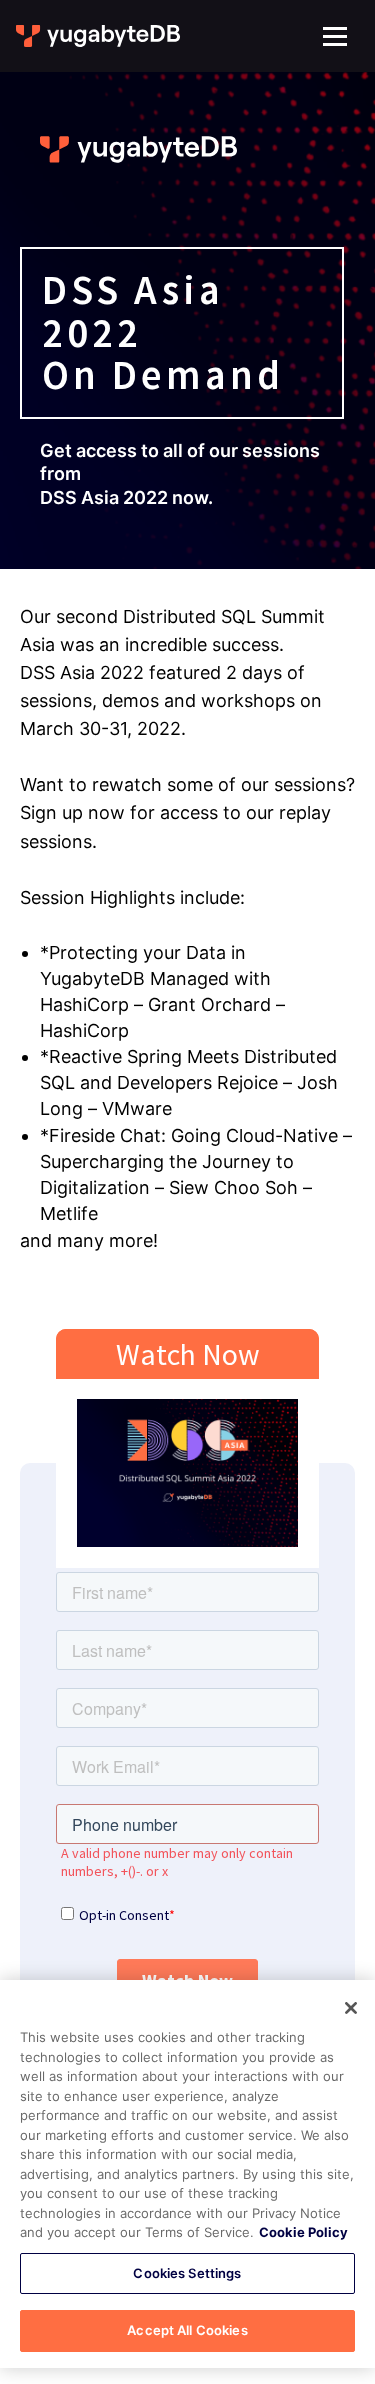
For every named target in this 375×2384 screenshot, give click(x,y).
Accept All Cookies (187, 2330)
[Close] (351, 2008)
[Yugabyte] (99, 36)
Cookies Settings (187, 2273)
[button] (335, 36)
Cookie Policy (303, 2232)
